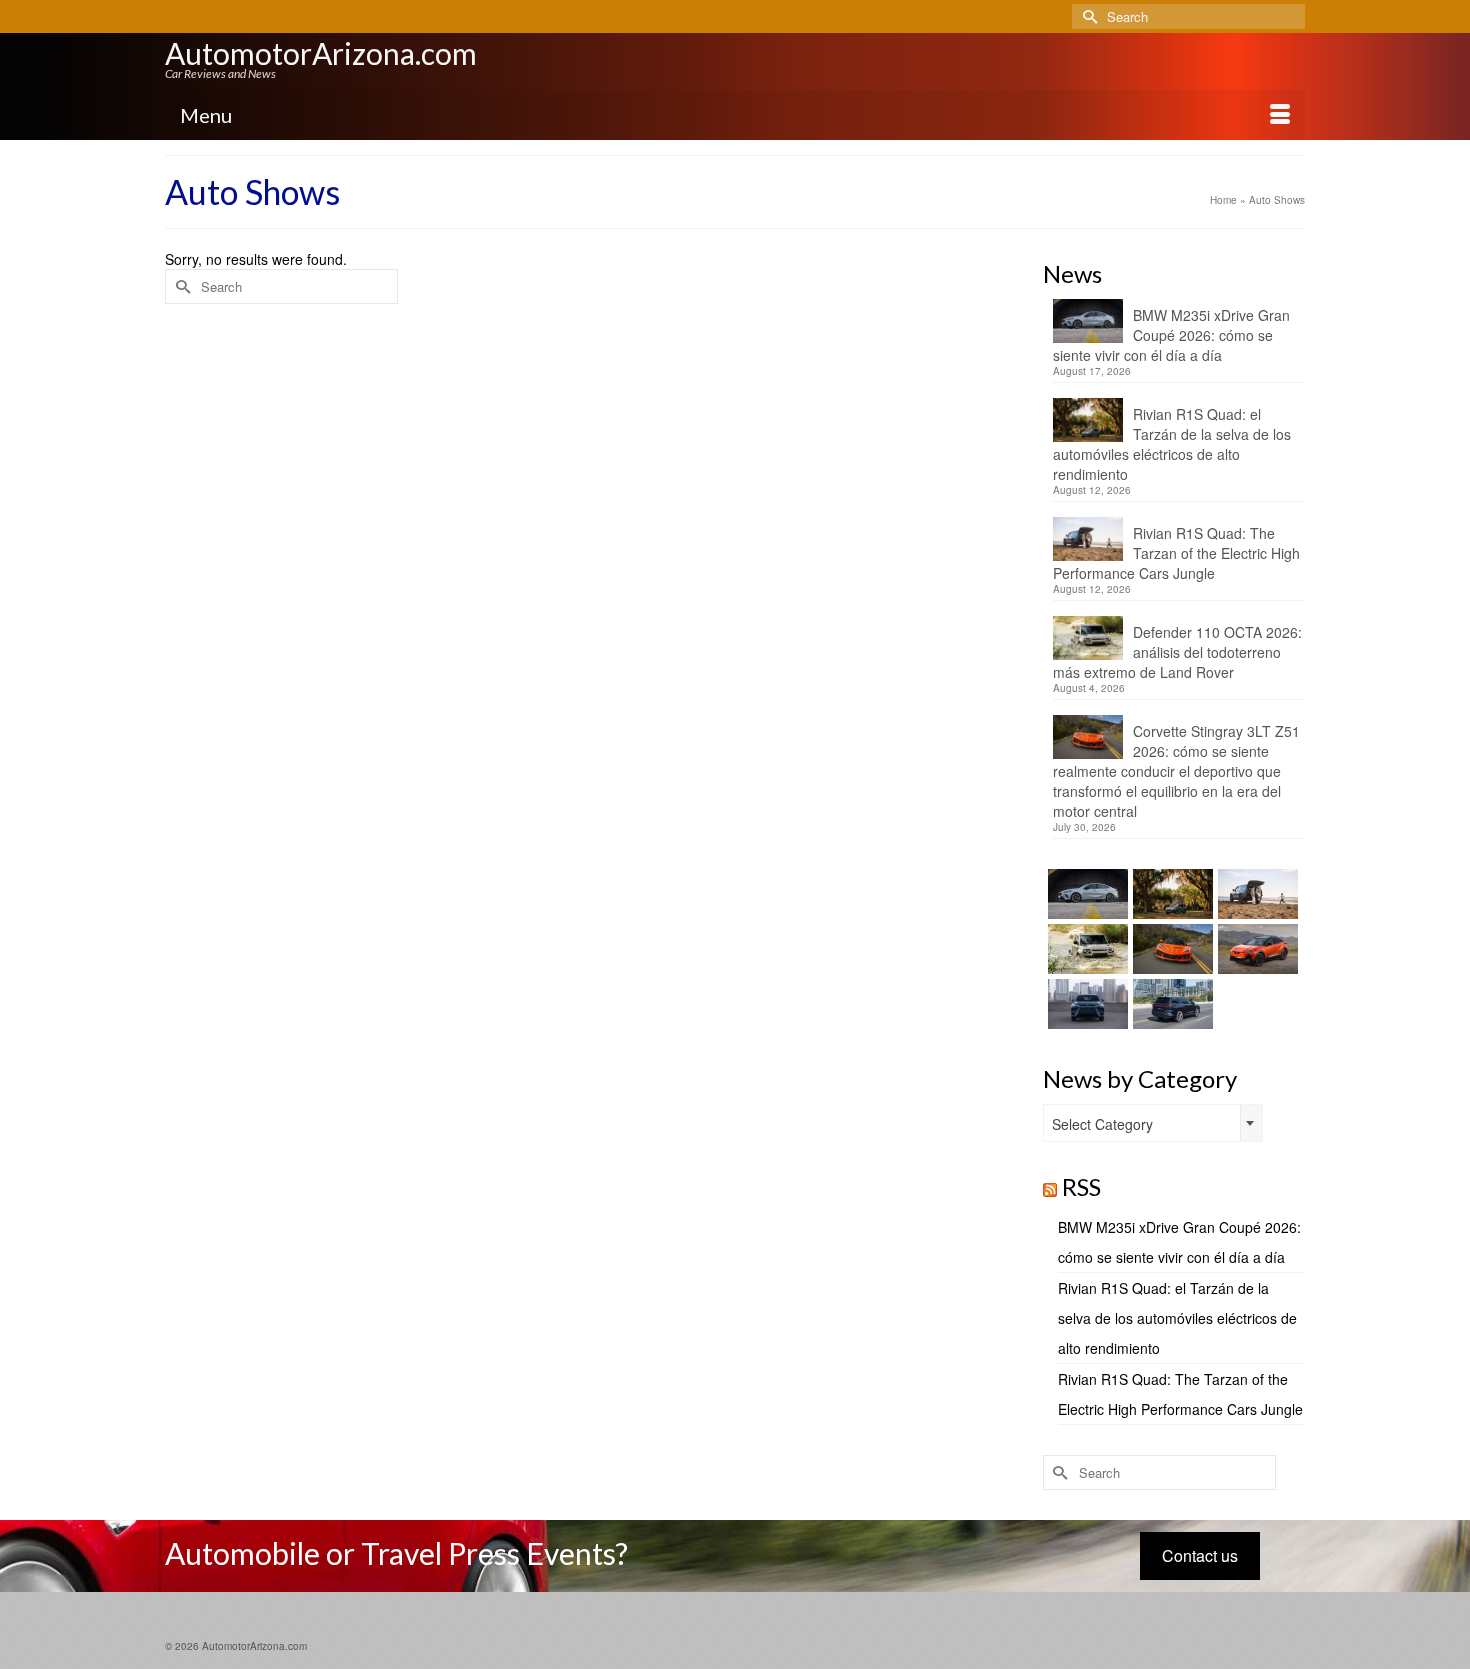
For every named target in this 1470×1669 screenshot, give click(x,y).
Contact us (1200, 1555)
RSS (1081, 1186)
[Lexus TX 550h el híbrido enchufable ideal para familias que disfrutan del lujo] (1085, 1004)
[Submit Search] (1087, 16)
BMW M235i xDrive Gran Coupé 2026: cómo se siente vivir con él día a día (1171, 335)
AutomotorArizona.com (321, 53)
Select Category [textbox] (1102, 1124)
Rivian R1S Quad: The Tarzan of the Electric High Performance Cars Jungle (1176, 553)
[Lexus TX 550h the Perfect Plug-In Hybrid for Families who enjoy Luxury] (1170, 1004)
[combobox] (1153, 1123)
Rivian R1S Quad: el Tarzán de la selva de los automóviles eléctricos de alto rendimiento (1172, 444)
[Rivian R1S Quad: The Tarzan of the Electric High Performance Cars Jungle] (1255, 894)
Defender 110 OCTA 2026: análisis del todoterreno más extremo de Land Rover (1177, 652)
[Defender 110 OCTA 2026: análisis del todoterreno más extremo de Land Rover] (1085, 949)
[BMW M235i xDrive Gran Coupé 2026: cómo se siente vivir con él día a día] (1085, 894)
